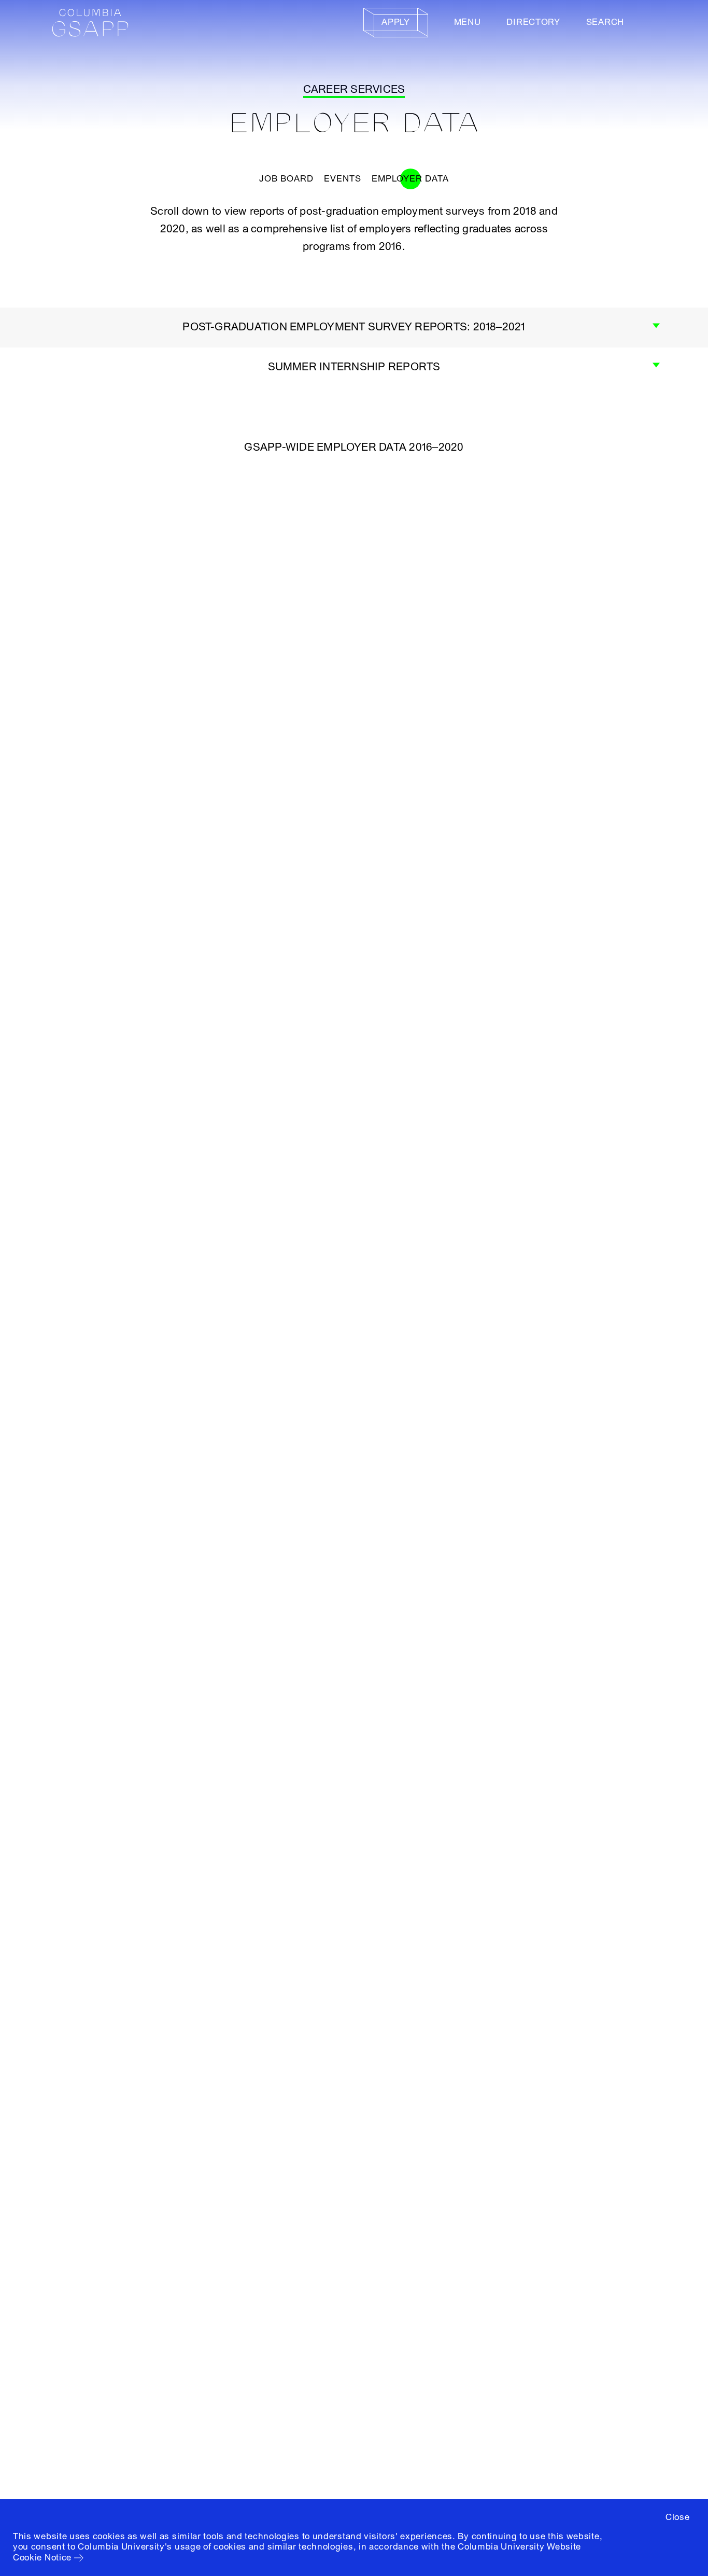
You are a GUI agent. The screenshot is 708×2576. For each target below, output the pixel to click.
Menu (468, 22)
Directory (533, 22)
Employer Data (410, 179)
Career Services (354, 89)
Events (343, 179)
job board (286, 179)
